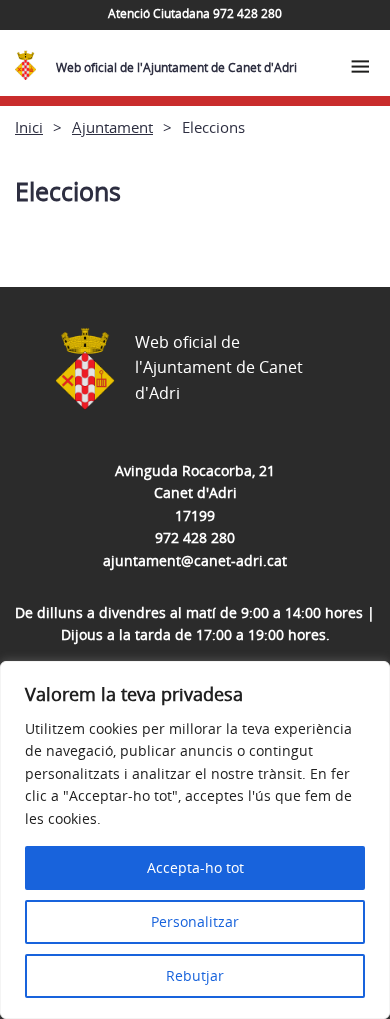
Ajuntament (112, 127)
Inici (29, 127)
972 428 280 (195, 537)
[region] (195, 840)
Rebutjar (195, 975)
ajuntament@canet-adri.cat (195, 560)
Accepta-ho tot (195, 867)
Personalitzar (195, 921)
